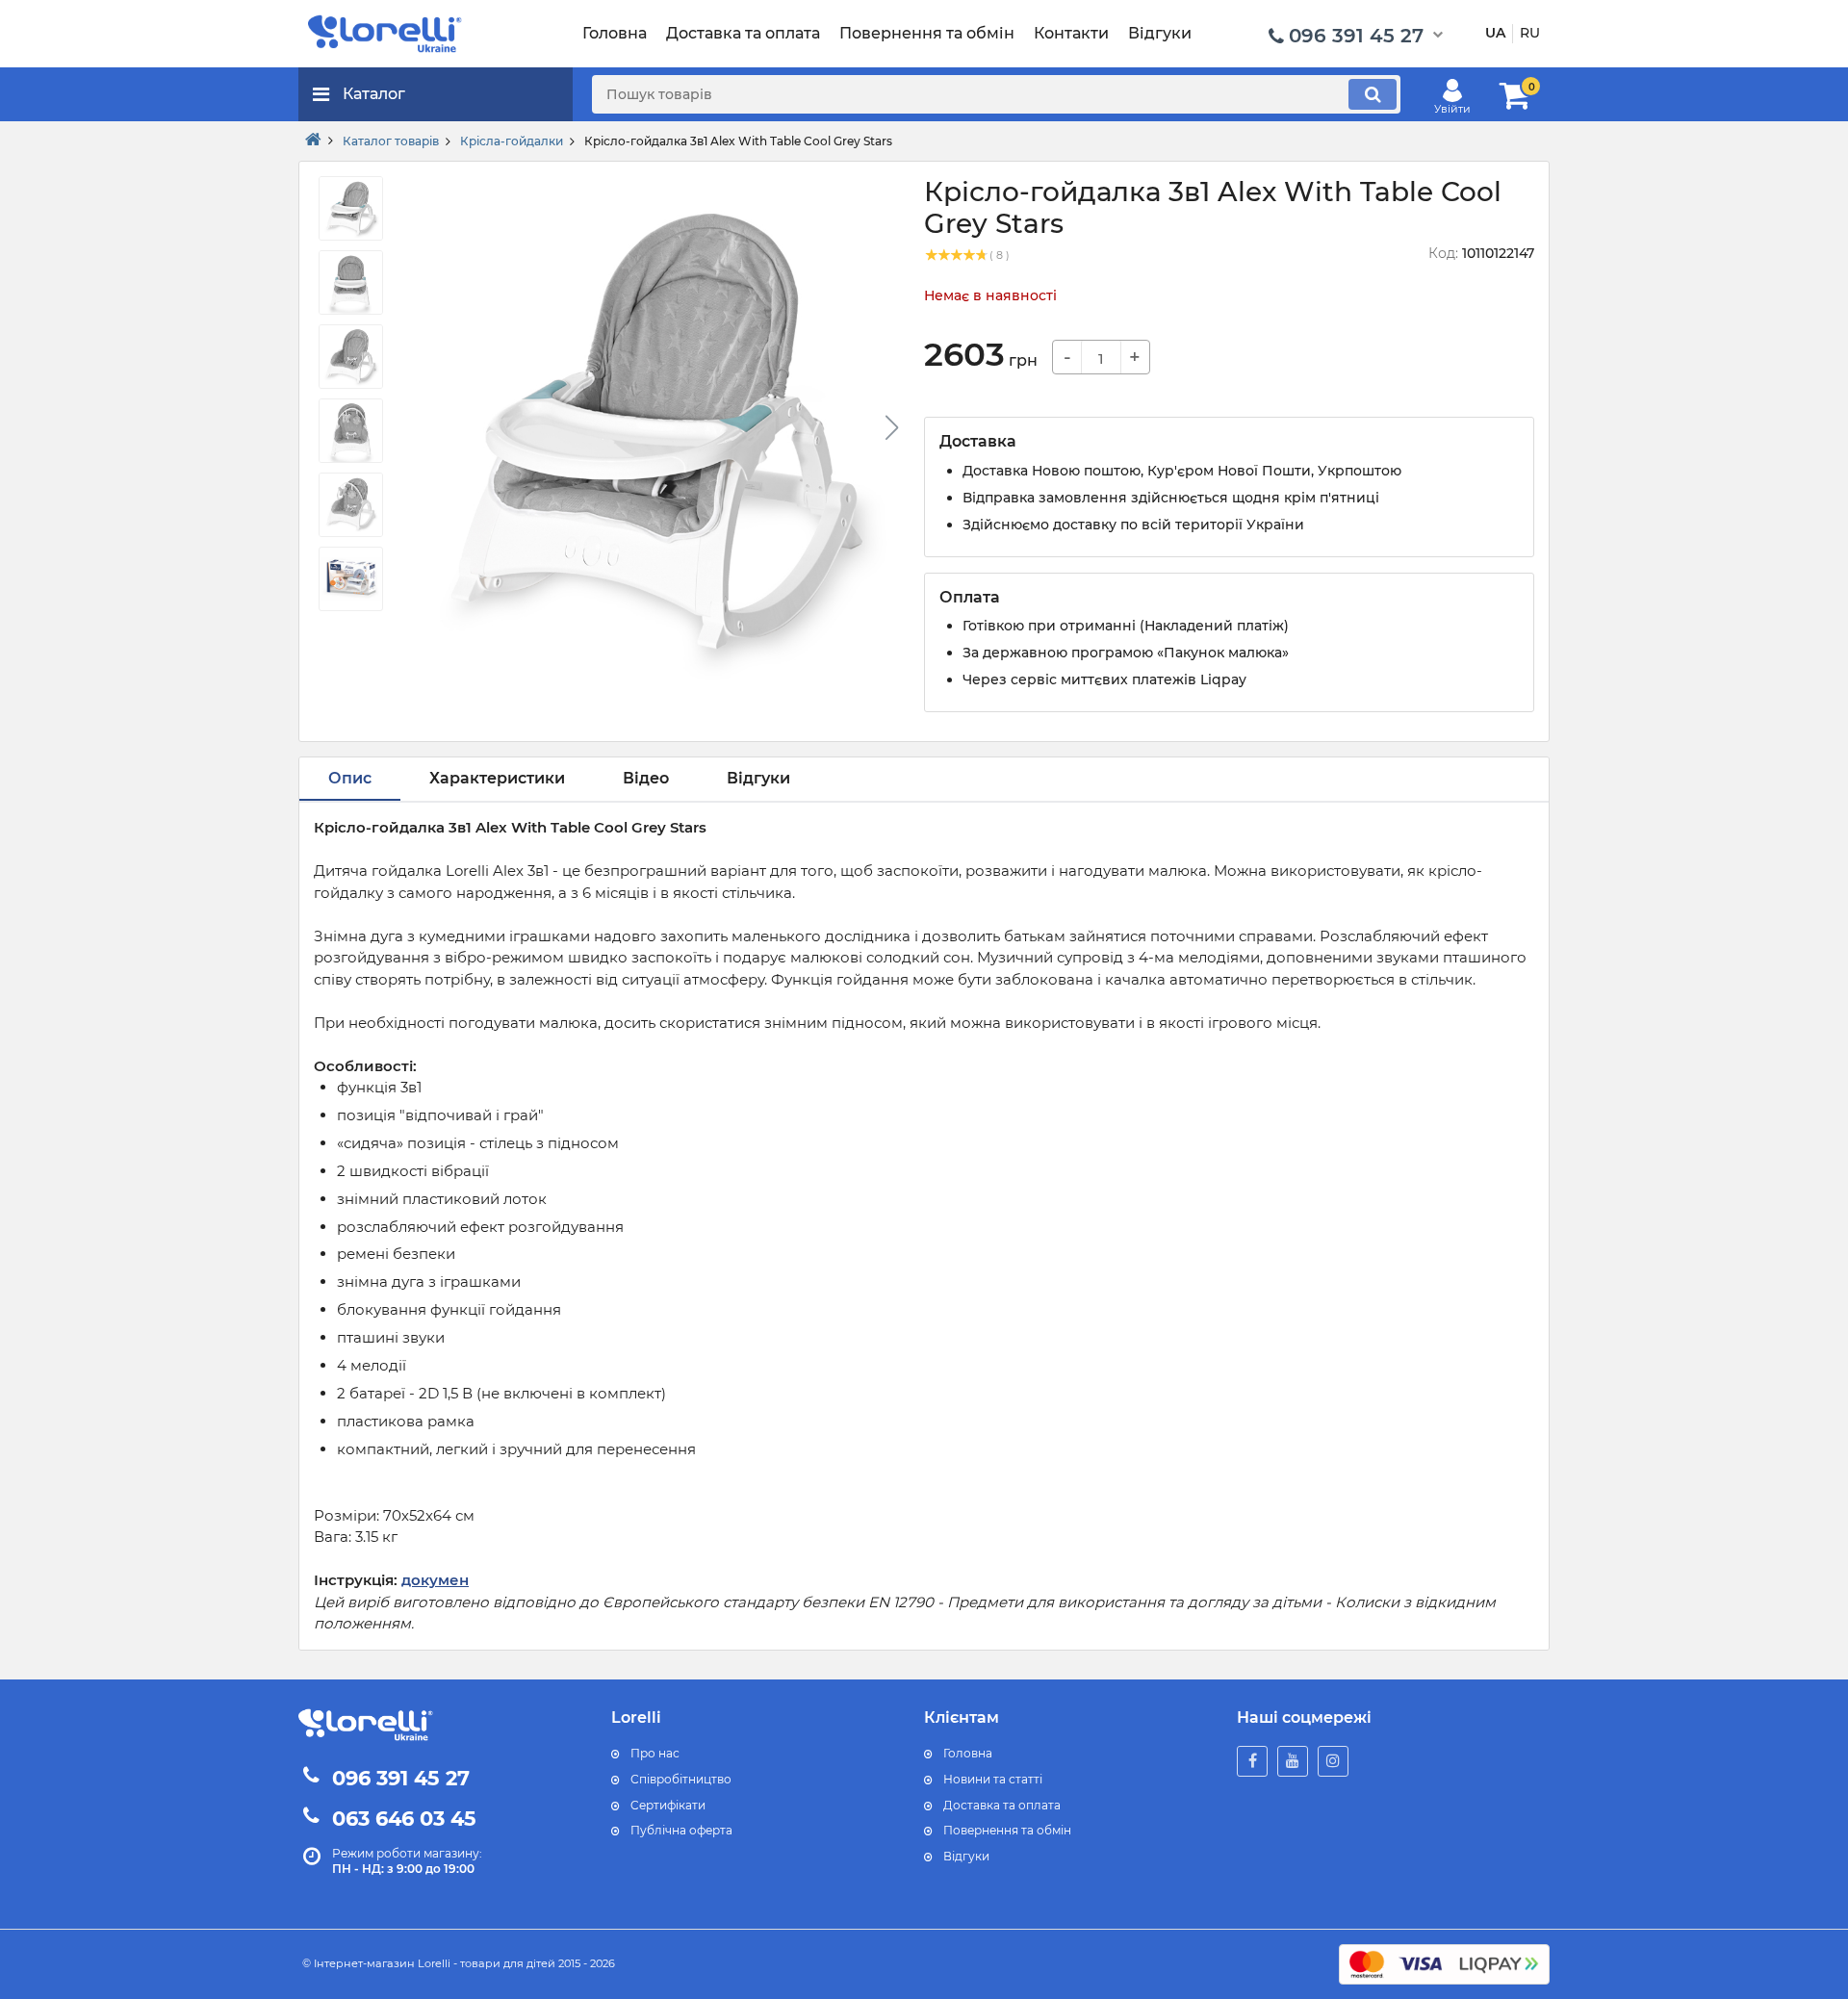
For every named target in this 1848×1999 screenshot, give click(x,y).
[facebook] (1252, 1761)
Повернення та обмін (1007, 1830)
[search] (1373, 94)
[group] (653, 433)
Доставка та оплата (1002, 1805)
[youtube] (1293, 1761)
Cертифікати (668, 1805)
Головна (968, 1753)
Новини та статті (993, 1779)
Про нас (655, 1753)
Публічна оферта (681, 1830)
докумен (435, 1580)
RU (1530, 33)
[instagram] (1333, 1761)
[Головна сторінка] (313, 141)
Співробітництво (681, 1779)
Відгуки (966, 1856)
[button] (891, 427)
